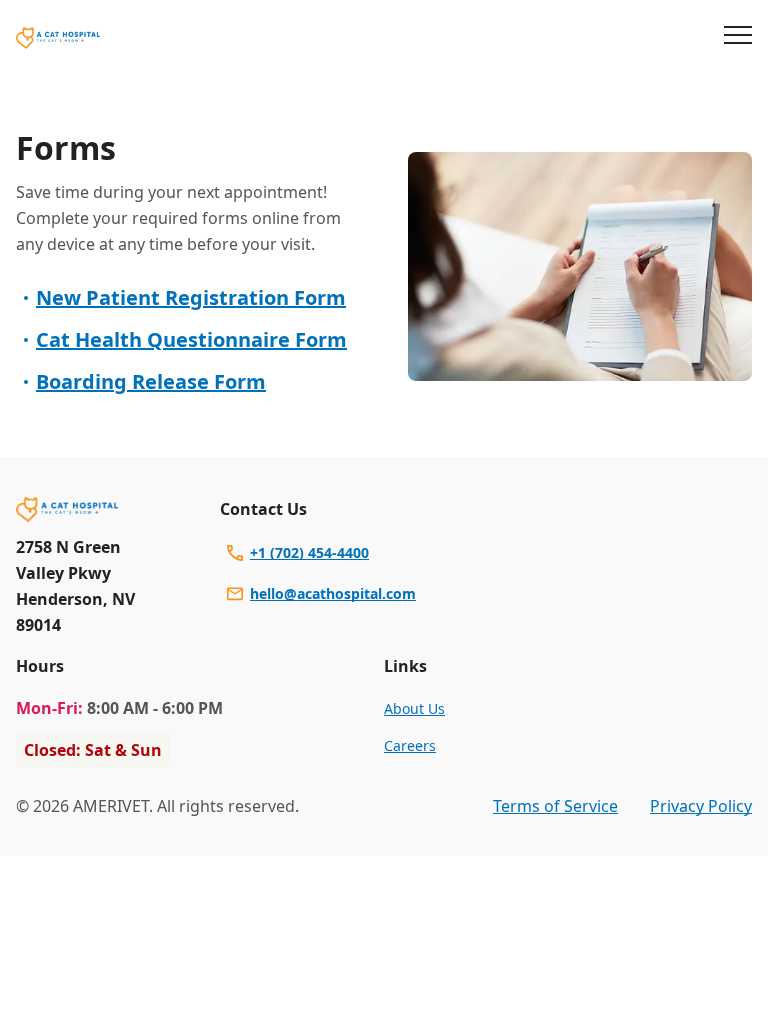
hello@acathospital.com (333, 593)
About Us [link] (414, 708)
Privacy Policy (701, 806)
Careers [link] (410, 745)
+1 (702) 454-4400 (309, 552)
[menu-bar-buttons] (738, 38)
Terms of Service (555, 806)
